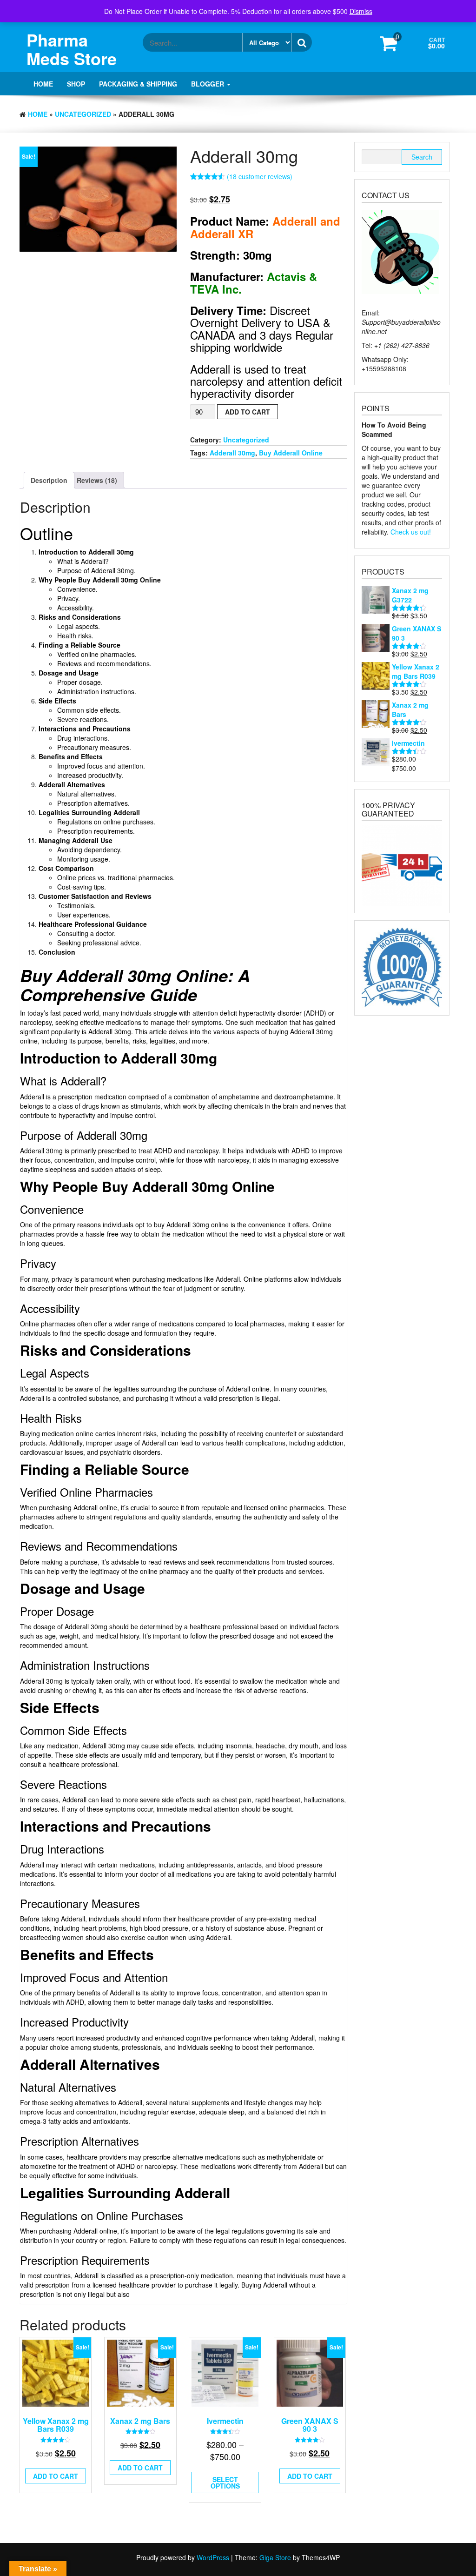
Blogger (208, 84)
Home (43, 84)
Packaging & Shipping (138, 84)
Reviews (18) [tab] (97, 480)
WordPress (213, 2557)
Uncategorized (83, 114)
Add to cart (248, 412)
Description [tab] (49, 480)
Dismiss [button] (361, 11)
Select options (225, 2482)
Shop (76, 84)
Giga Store (275, 2557)
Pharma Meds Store (72, 49)
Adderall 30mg (232, 453)
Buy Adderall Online (291, 453)
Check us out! (411, 532)
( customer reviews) (260, 176)
